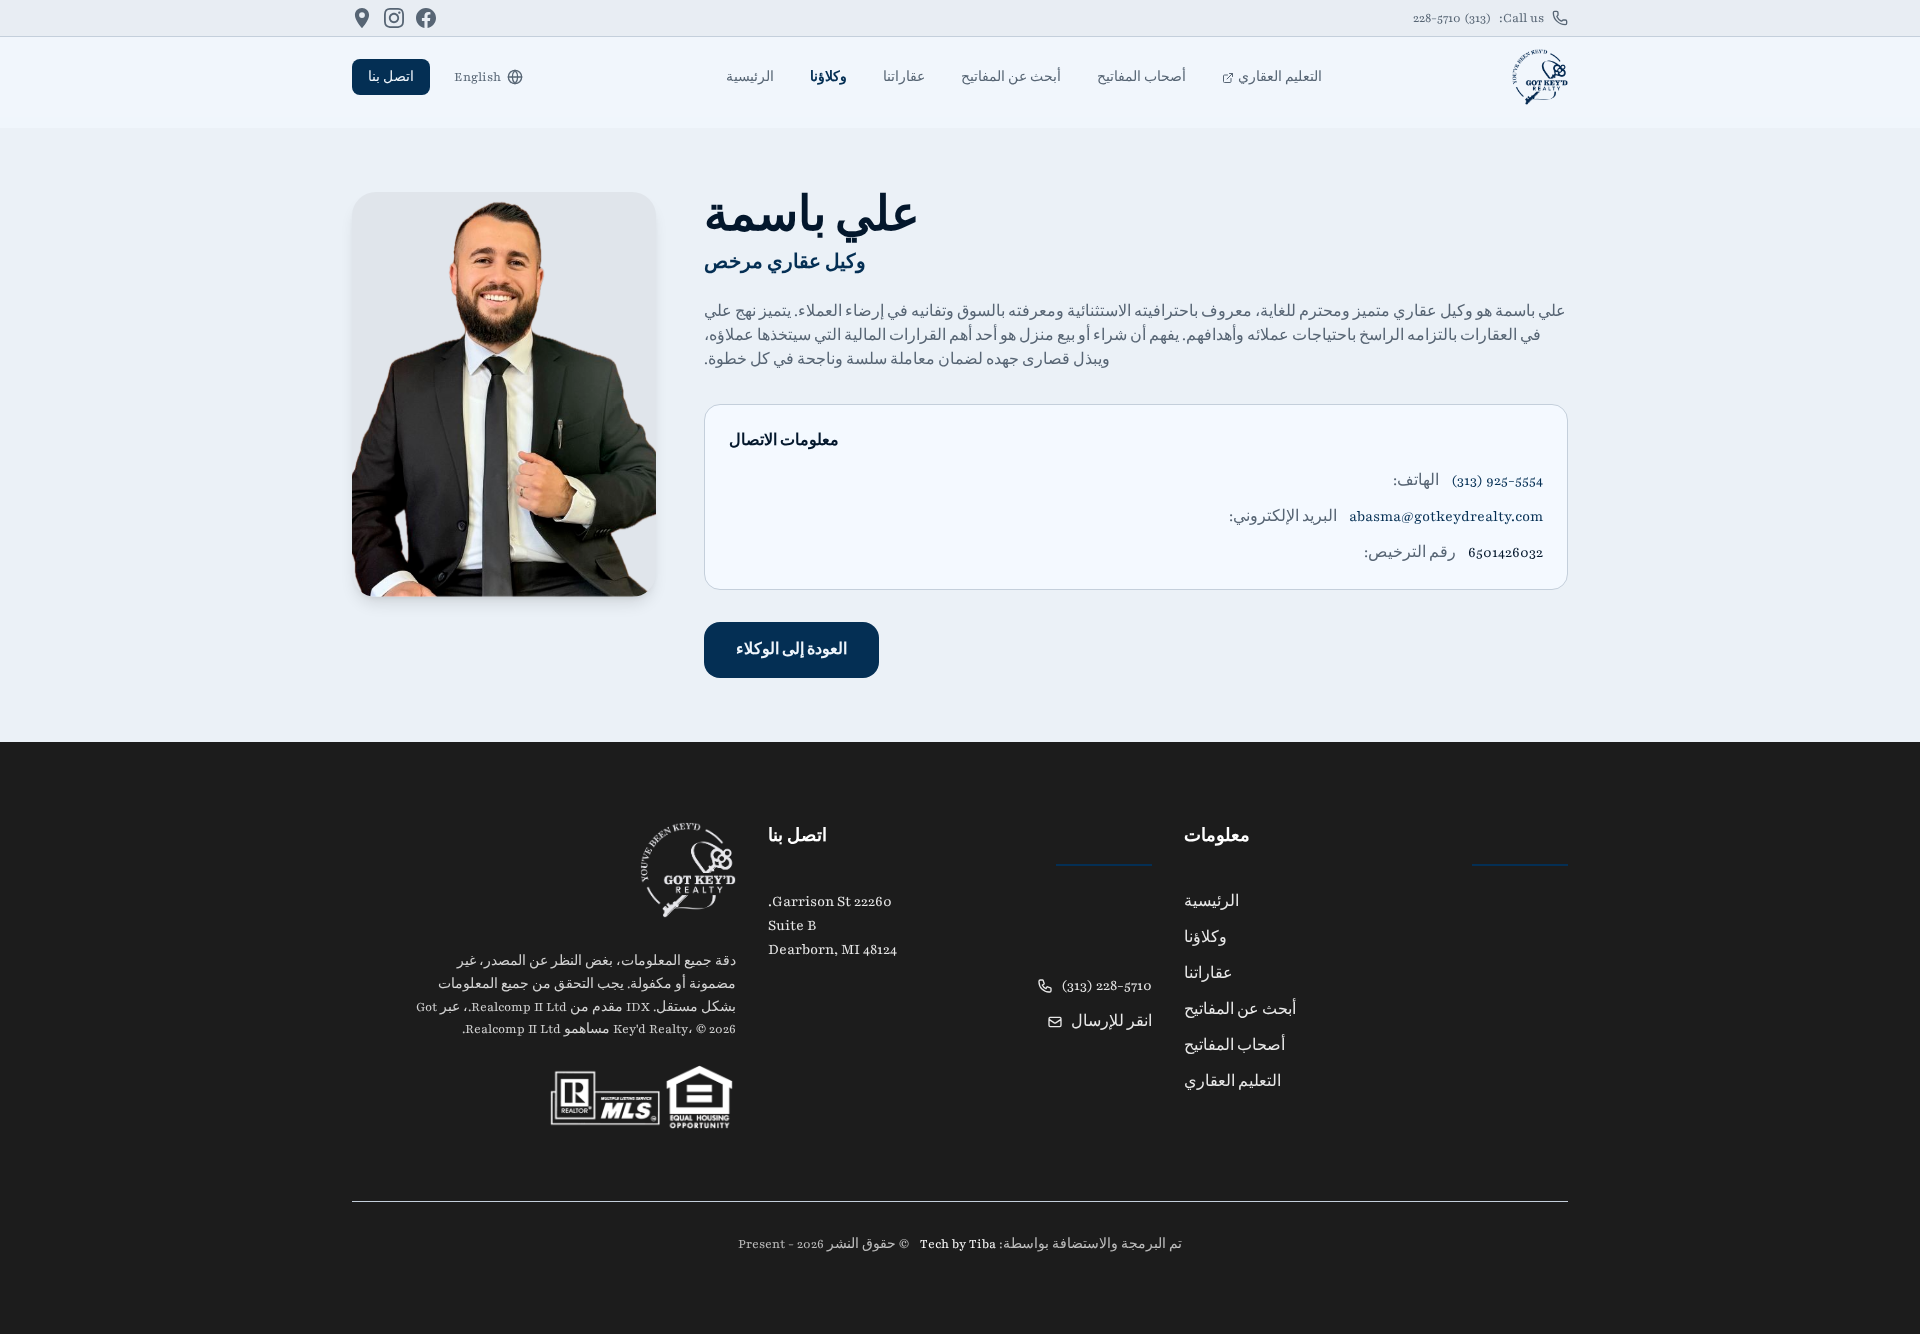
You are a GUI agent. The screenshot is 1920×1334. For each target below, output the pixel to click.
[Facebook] (426, 18)
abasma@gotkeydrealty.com (1446, 516)
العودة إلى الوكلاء (791, 649)
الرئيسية (750, 77)
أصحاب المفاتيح (1141, 77)
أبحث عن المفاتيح (1011, 77)
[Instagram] (394, 18)
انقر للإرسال (1111, 1021)
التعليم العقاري (1280, 77)
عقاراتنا (904, 77)
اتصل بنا (391, 77)
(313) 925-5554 (1497, 480)
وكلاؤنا (828, 77)
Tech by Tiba (956, 1244)
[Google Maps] (362, 18)
